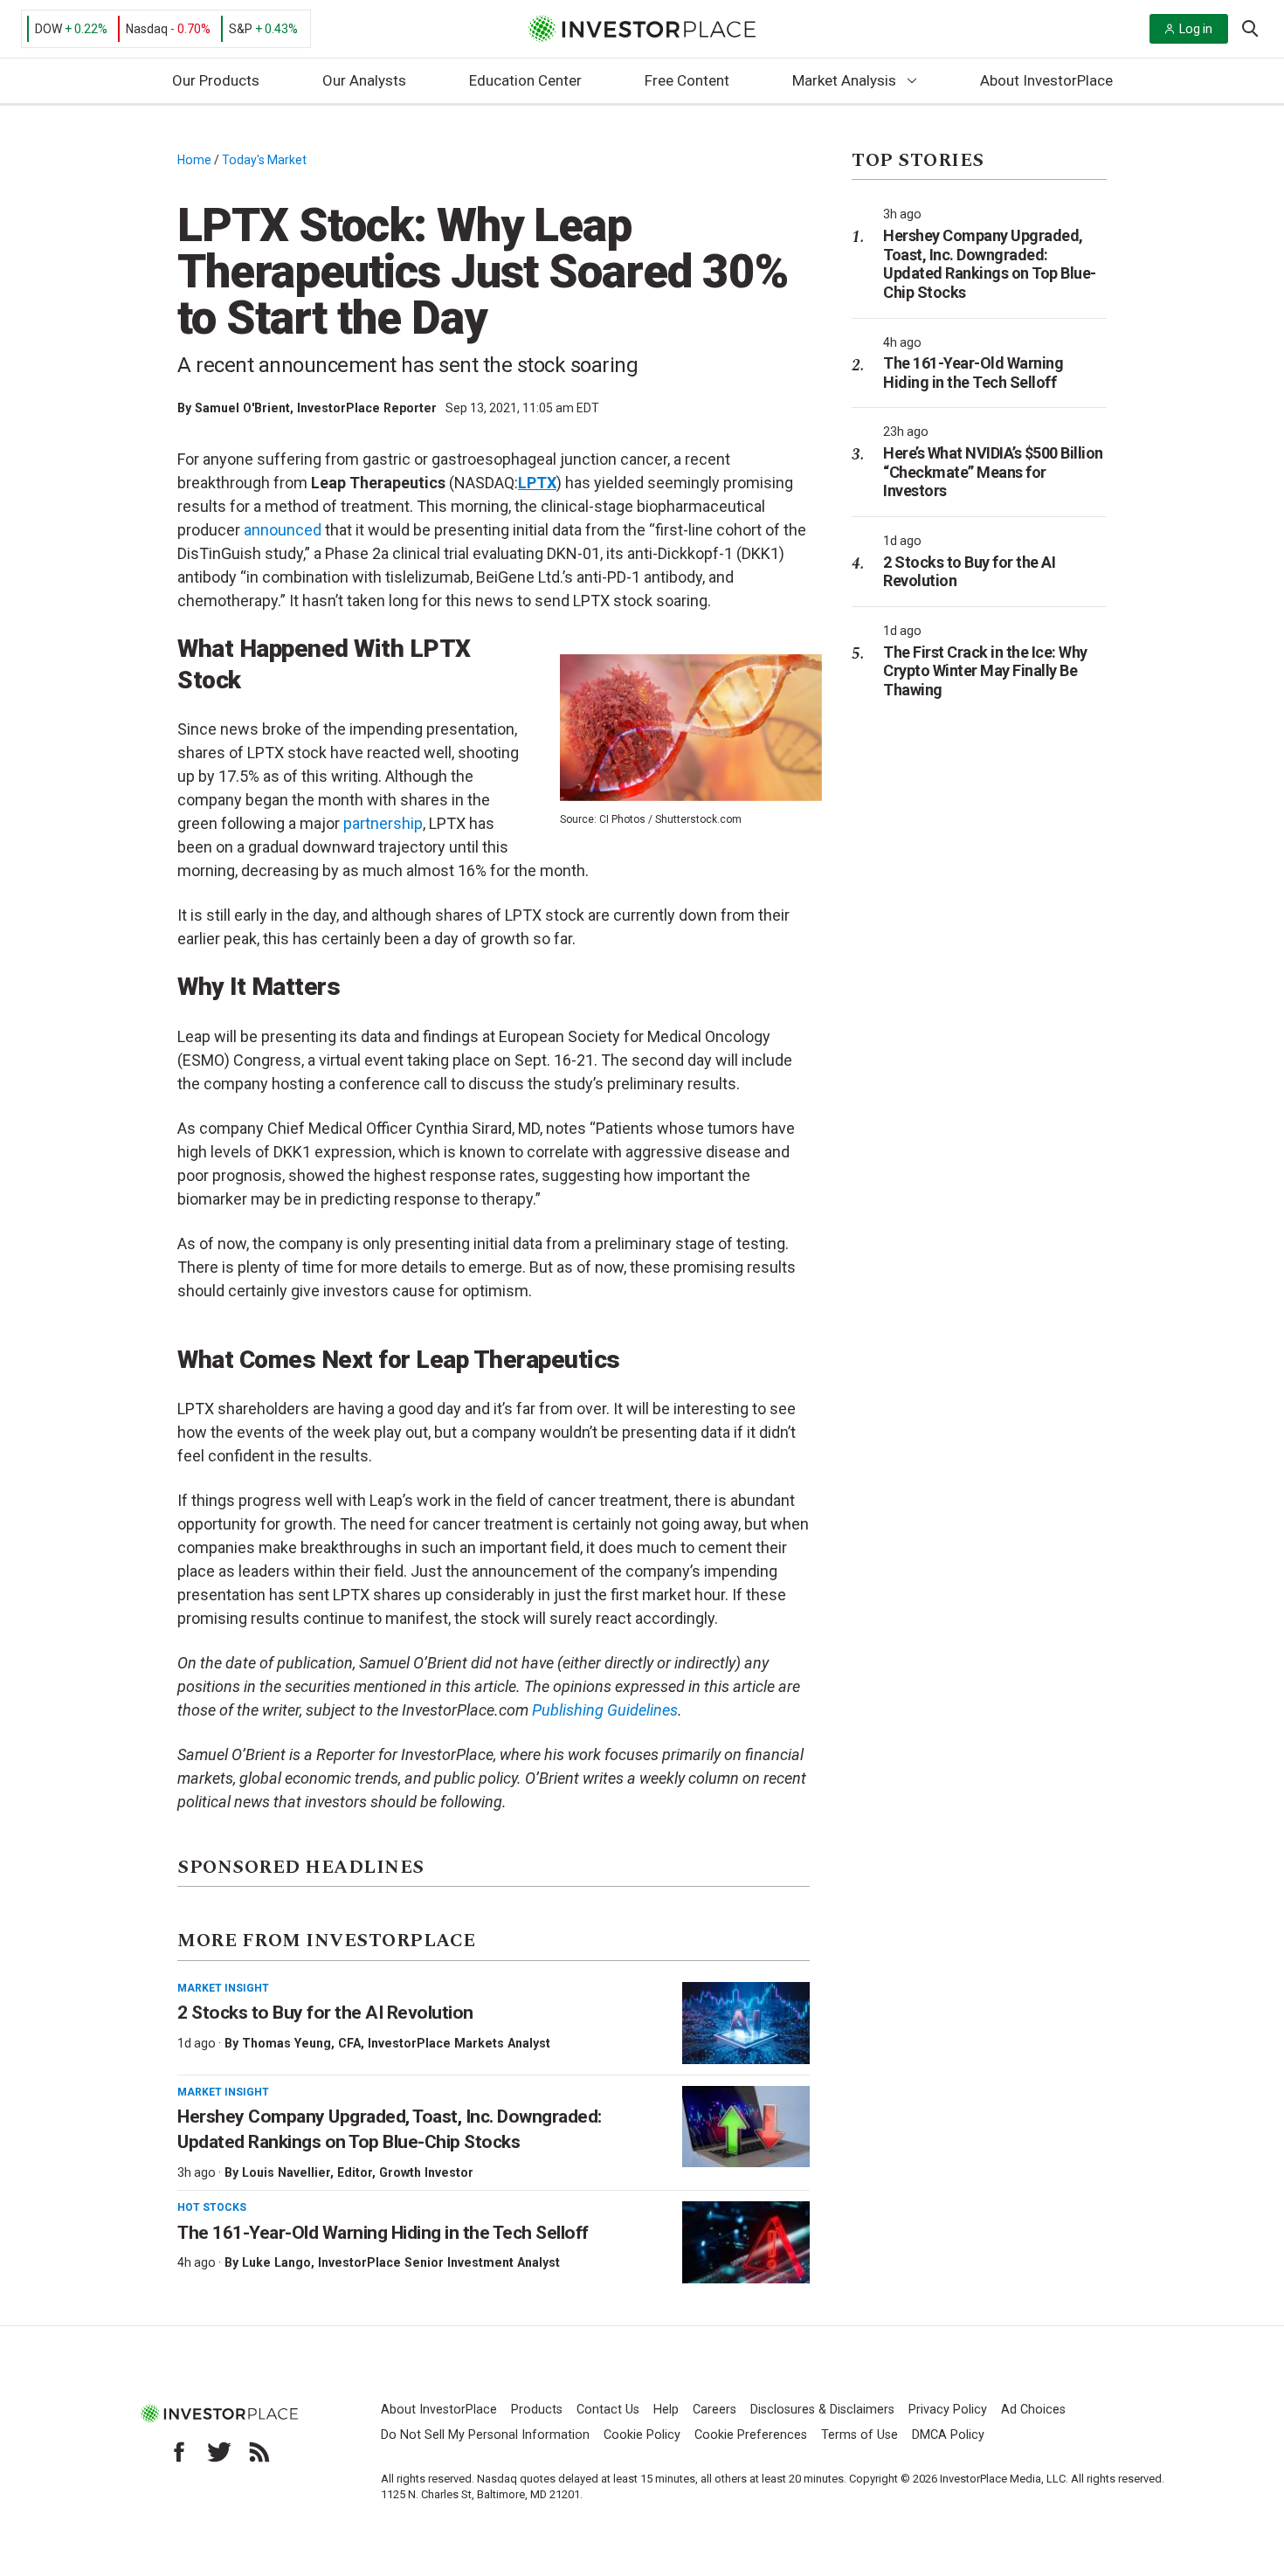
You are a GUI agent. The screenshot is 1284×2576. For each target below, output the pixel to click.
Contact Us (608, 2410)
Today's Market (264, 160)
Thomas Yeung (286, 2043)
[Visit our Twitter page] (219, 2452)
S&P (241, 29)
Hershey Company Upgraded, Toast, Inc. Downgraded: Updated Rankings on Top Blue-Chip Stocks (990, 264)
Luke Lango (276, 2262)
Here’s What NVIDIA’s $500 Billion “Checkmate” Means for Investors (993, 472)
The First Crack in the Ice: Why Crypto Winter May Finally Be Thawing (985, 671)
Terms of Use (859, 2435)
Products (537, 2410)
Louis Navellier (286, 2172)
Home (194, 160)
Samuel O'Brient (242, 408)
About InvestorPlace (1046, 80)
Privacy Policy (948, 2410)
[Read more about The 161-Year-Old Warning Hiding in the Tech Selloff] (746, 2242)
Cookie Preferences (751, 2435)
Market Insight (223, 1988)
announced (283, 530)
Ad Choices (1033, 2410)
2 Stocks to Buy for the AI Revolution (327, 2013)
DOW (48, 29)
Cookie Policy (642, 2435)
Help (666, 2410)
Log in (1196, 29)
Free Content (687, 80)
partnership (383, 823)
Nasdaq (147, 29)
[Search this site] (1250, 27)
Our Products (216, 80)
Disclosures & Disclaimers (822, 2410)
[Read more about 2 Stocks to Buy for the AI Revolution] (746, 2023)
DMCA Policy (948, 2435)
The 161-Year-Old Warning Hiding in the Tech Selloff (383, 2233)
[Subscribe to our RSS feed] (259, 2452)
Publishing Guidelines (605, 1710)
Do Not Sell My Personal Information (485, 2435)
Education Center (525, 80)
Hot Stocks (212, 2207)
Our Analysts (364, 80)
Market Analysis (844, 80)
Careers (714, 2410)
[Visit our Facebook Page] (179, 2452)
